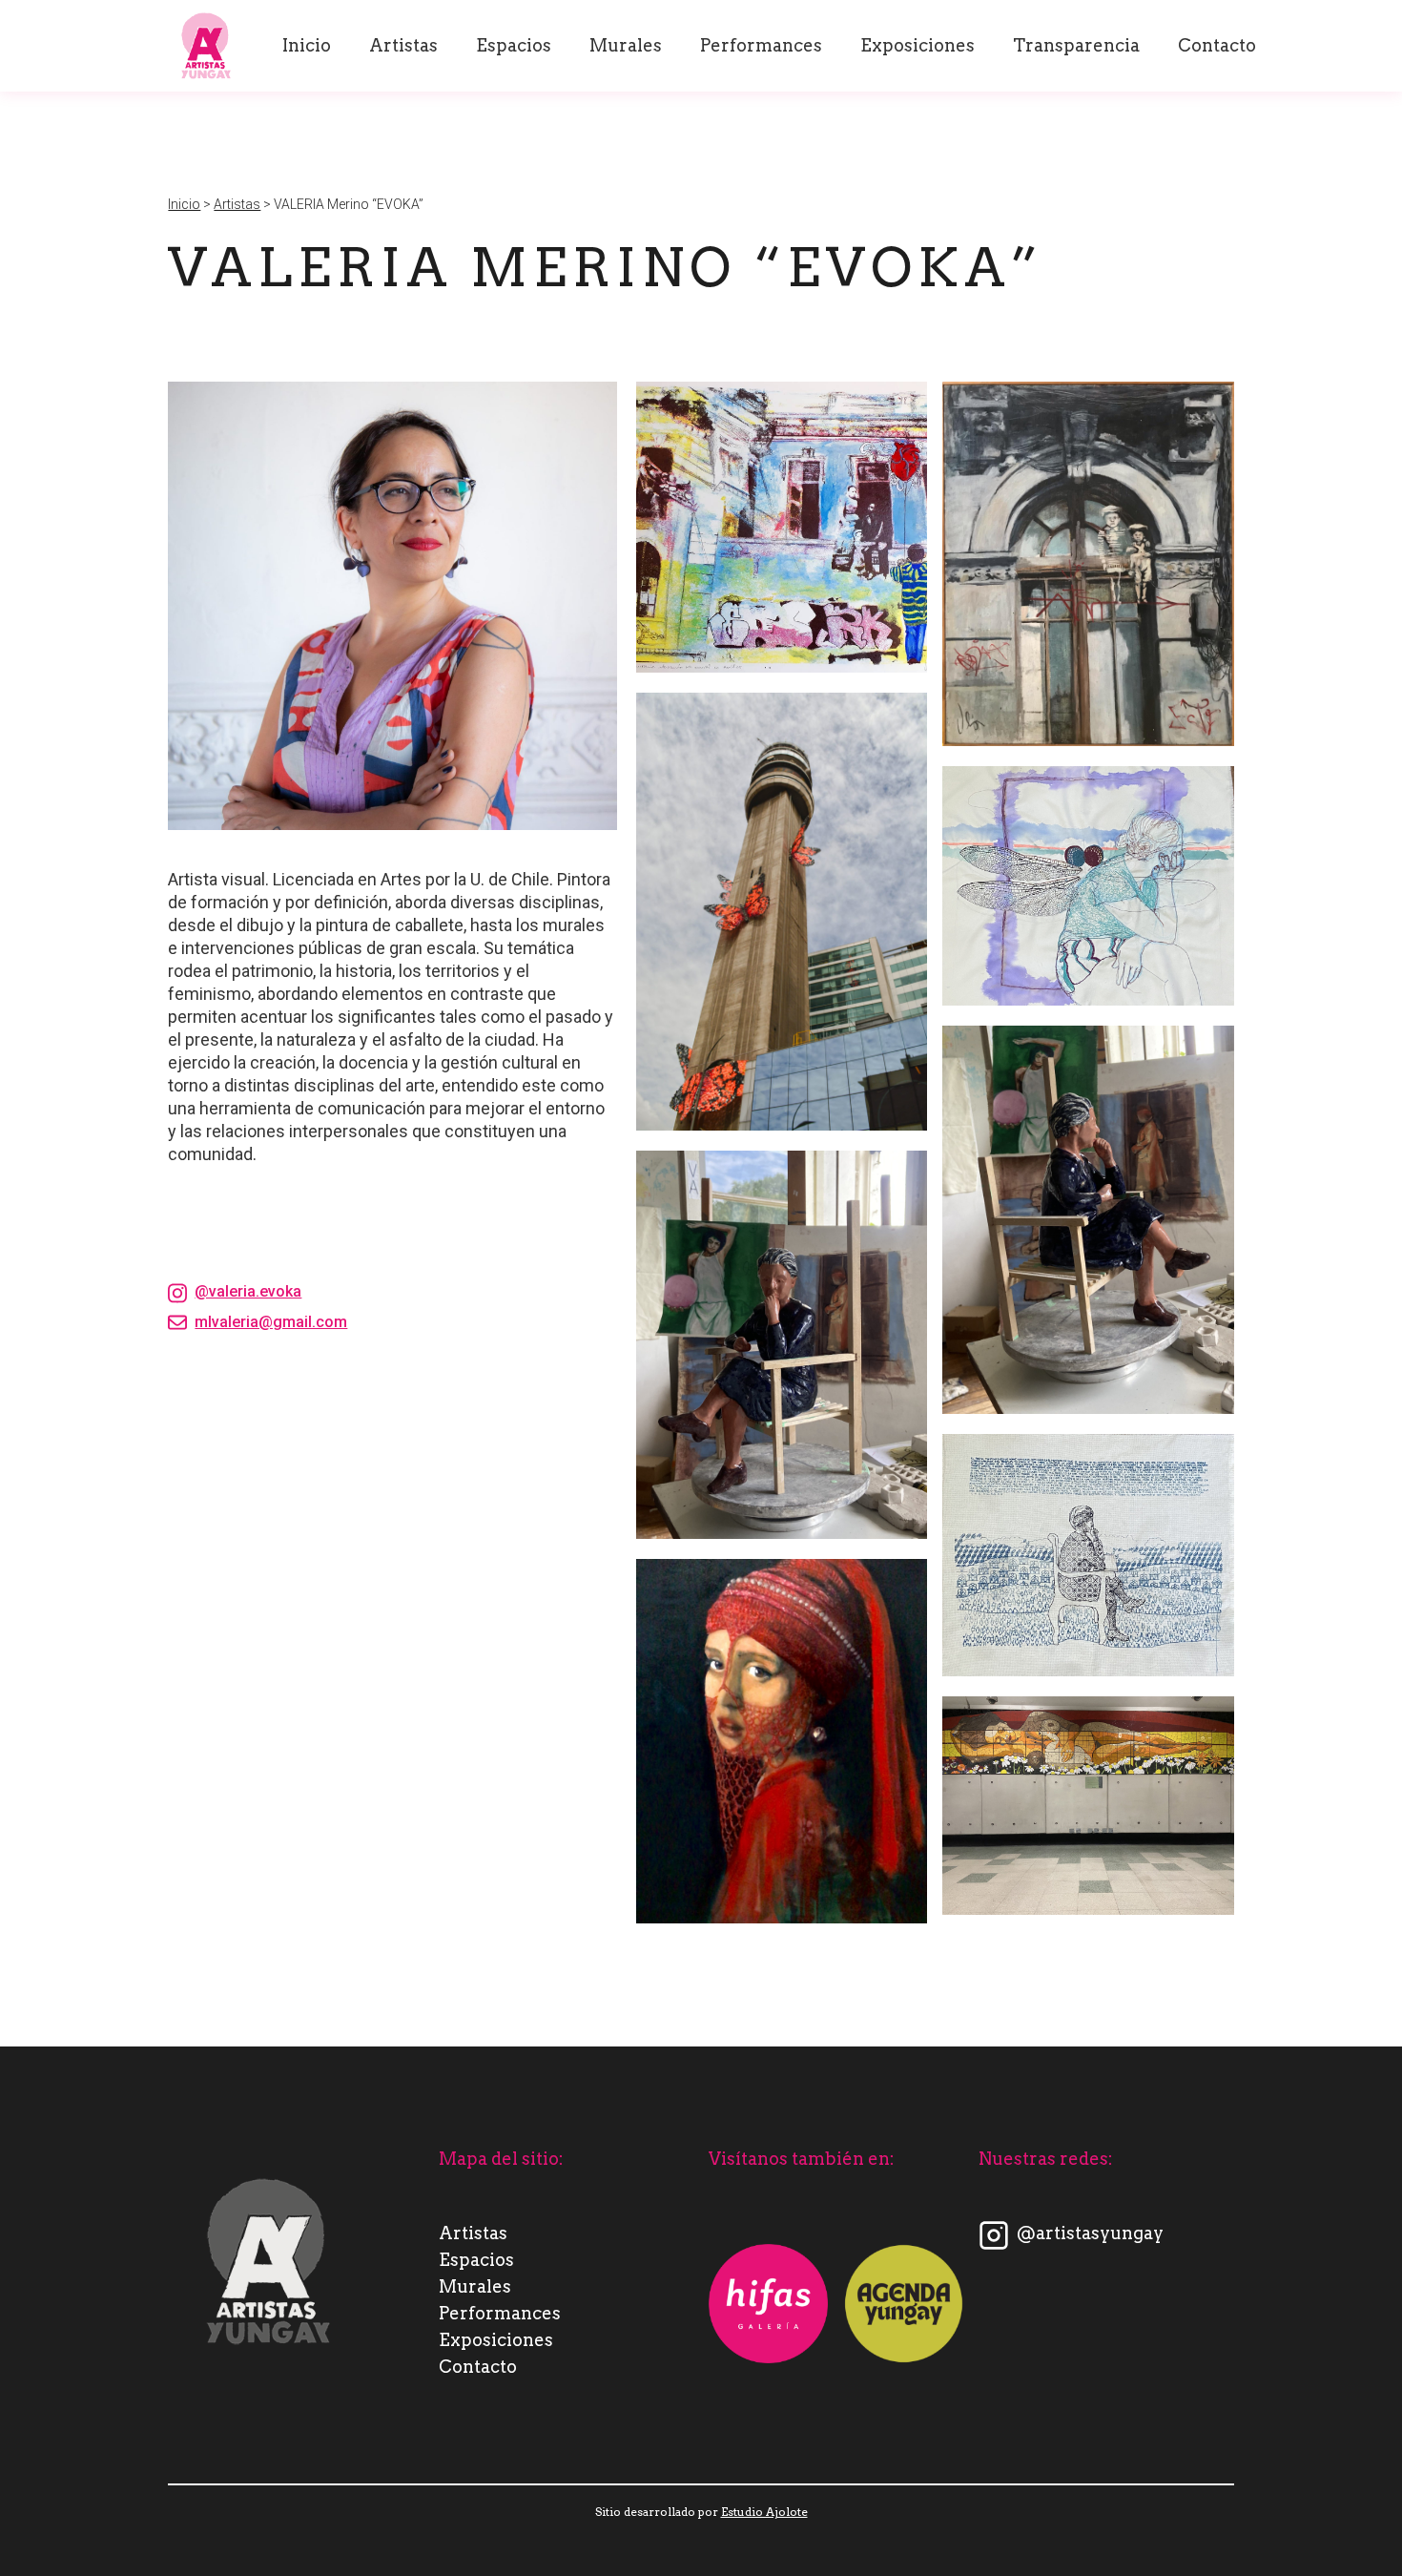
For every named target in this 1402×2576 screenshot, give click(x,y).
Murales (626, 45)
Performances (761, 45)
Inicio (307, 45)
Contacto (1217, 45)
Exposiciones (917, 45)
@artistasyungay (1090, 2233)
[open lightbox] (782, 527)
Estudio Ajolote (764, 2512)
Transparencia (1076, 45)
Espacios (514, 45)
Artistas (403, 45)
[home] (206, 46)
